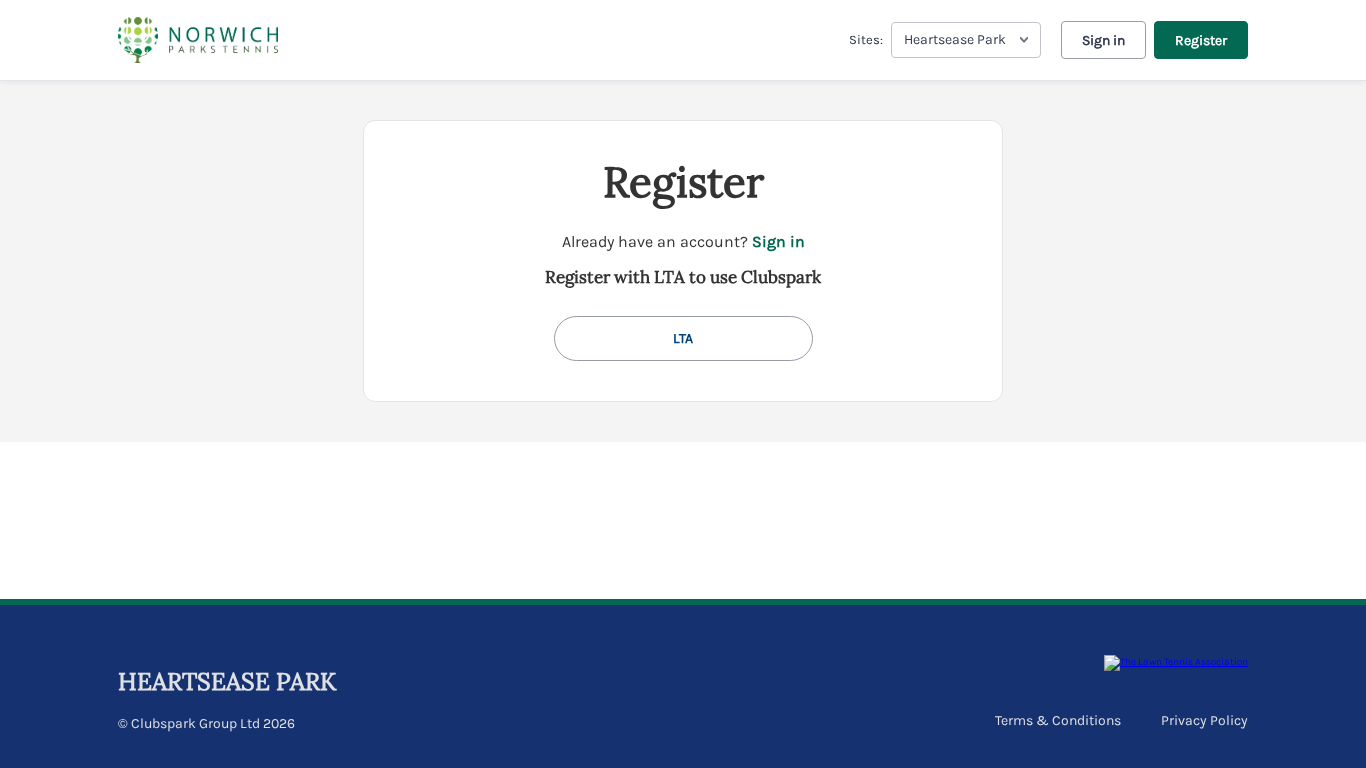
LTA (683, 338)
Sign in (1103, 40)
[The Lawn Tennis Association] (1176, 663)
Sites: (866, 39)
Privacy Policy (1204, 720)
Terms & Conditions (1058, 720)
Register (1201, 40)
